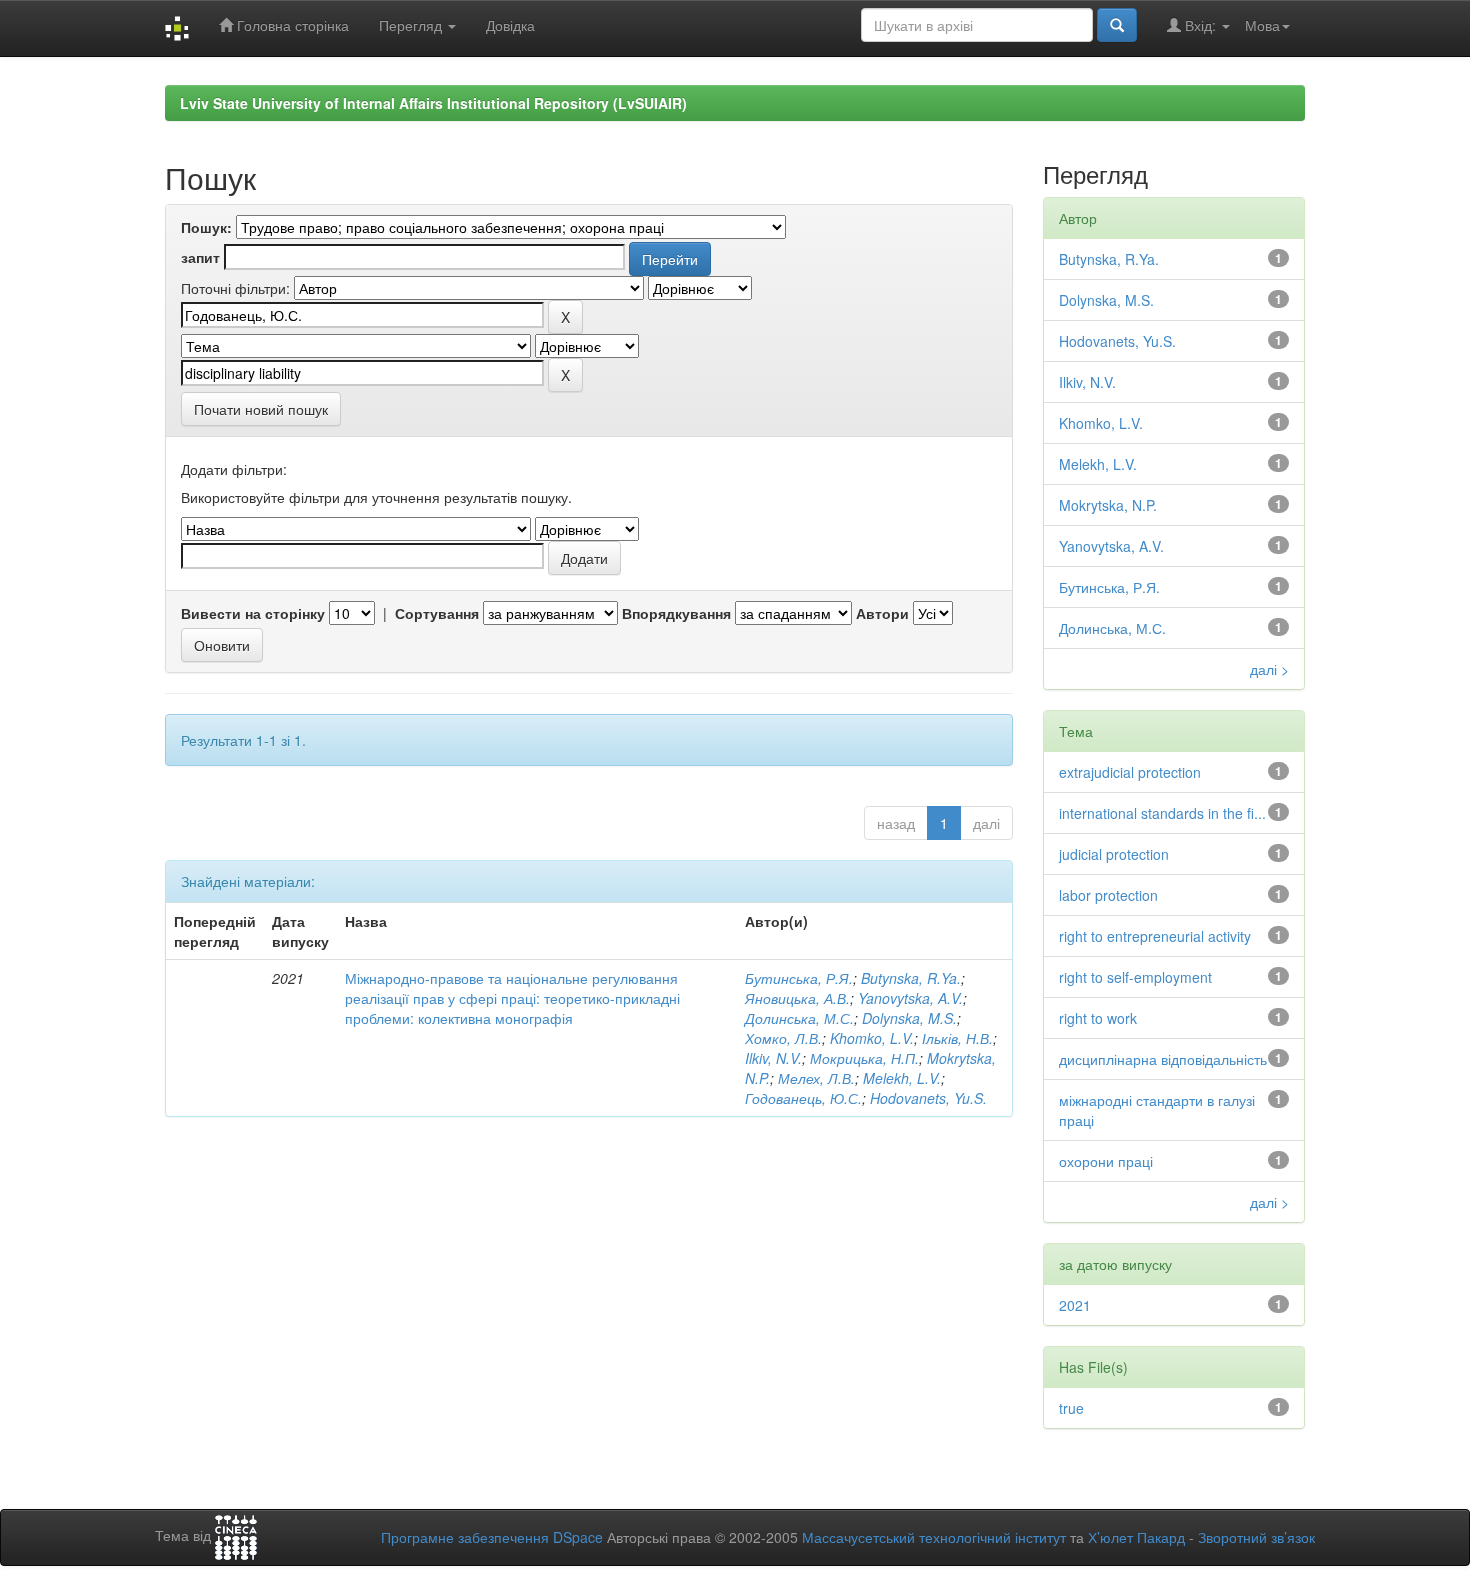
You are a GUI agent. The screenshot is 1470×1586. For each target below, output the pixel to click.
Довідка (510, 25)
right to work (1098, 1018)
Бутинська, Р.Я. (799, 978)
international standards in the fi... (1162, 813)
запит (200, 257)
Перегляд (412, 25)
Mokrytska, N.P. (1108, 505)
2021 (1075, 1305)
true (1071, 1408)
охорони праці (1106, 1161)
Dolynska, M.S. (909, 1018)
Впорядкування (676, 613)
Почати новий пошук (261, 409)
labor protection (1108, 895)
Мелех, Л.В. (816, 1078)
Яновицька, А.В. (797, 998)
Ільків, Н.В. (957, 1038)
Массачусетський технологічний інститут (934, 1537)
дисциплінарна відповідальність (1163, 1059)
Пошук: (206, 227)
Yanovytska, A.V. (910, 998)
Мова (1262, 25)
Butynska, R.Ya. (911, 978)
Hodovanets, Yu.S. (928, 1098)
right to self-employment (1135, 977)
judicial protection (1114, 854)
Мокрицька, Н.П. (864, 1058)
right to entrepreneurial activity (1155, 936)
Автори (882, 613)
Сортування (437, 613)
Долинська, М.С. (799, 1018)
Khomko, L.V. (872, 1038)
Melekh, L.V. (902, 1078)
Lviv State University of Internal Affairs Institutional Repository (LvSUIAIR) (433, 103)
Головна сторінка (291, 25)
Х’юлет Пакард (1136, 1537)
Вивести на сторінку (253, 613)
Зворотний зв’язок (1256, 1537)
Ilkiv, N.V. (773, 1058)
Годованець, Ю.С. (803, 1098)
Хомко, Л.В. (783, 1038)
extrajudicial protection (1130, 772)
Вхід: (1200, 25)
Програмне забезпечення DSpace (492, 1537)
